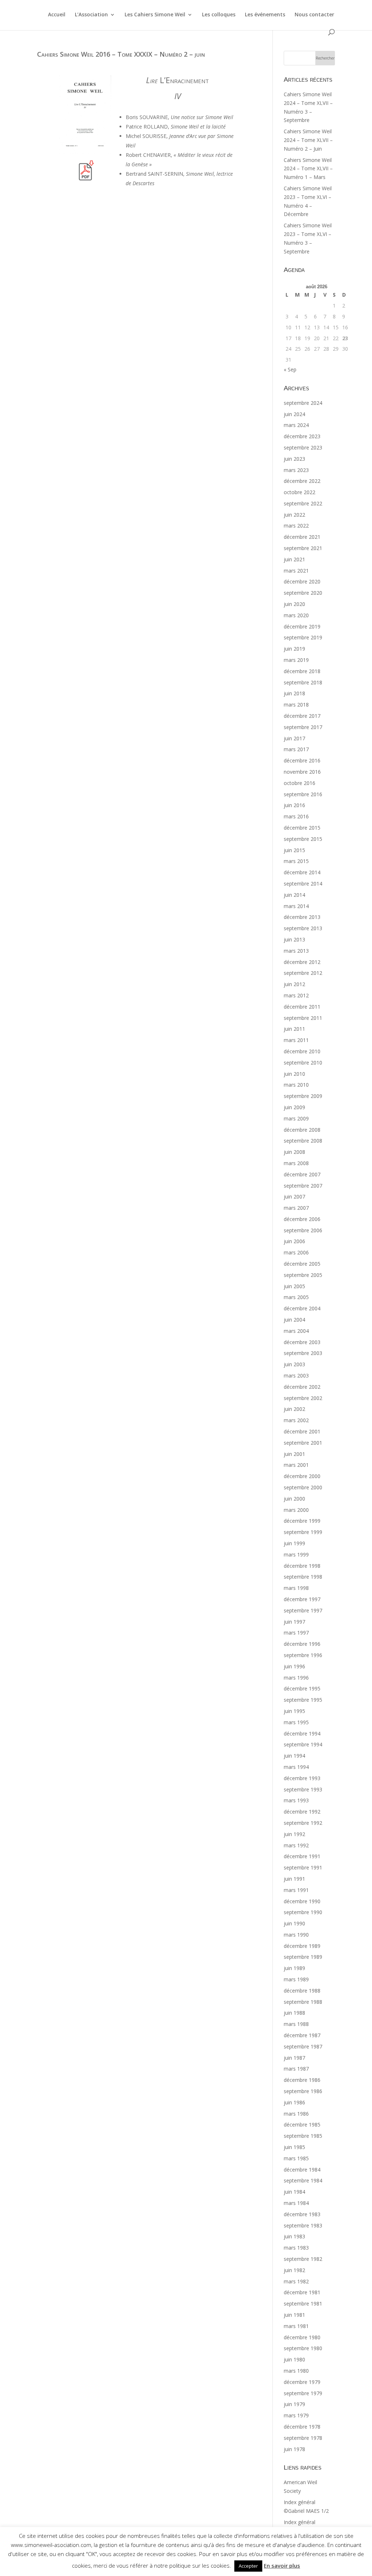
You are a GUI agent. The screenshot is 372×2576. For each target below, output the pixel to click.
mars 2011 (296, 1040)
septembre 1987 (303, 2046)
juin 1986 (294, 2102)
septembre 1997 (303, 1610)
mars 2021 (296, 571)
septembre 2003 (303, 1353)
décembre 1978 (302, 2427)
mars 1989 (296, 1979)
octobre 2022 (300, 492)
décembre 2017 (302, 716)
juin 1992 (294, 1834)
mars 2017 (296, 749)
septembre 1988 (303, 2002)
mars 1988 (296, 2024)
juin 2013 (294, 939)
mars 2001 (296, 1465)
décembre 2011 (302, 1007)
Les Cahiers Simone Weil (155, 15)
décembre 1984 (302, 2170)
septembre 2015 (303, 839)
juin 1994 (294, 1756)
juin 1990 (294, 1923)
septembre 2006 (303, 1230)
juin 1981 (294, 2315)
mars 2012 (296, 995)
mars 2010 (296, 1085)
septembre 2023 (303, 447)
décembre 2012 (302, 962)
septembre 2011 (303, 1018)
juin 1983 (294, 2236)
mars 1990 (296, 1935)
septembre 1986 (303, 2091)
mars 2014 (296, 906)
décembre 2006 (302, 1219)
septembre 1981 (303, 2304)
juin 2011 (294, 1029)
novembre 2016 (302, 772)
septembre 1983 (303, 2225)
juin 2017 (294, 738)
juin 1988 (294, 2013)
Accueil (57, 15)
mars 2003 (296, 1376)
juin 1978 (294, 2449)
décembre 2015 (302, 828)
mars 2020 (296, 615)
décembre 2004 (302, 1308)
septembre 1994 (303, 1744)
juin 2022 (294, 515)
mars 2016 (296, 816)
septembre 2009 (303, 1096)
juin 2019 (294, 649)
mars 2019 (296, 660)
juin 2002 (294, 1409)
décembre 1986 (302, 2080)
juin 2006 (294, 1241)
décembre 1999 (302, 1521)
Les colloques (219, 15)
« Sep (290, 369)
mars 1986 (296, 2114)
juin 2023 (294, 459)
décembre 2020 (302, 581)
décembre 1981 (302, 2292)
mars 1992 (296, 1845)
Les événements (265, 15)
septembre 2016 (303, 794)
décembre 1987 (302, 2035)
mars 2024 (296, 425)
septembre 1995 (303, 1700)
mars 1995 (296, 1722)
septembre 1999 (303, 1532)
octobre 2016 (300, 783)
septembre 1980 (303, 2348)
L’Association (91, 15)
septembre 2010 (303, 1063)
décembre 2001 (302, 1431)
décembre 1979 (302, 2382)
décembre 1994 (302, 1733)
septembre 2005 (303, 1275)
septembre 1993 (303, 1789)
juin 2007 (294, 1197)
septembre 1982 (303, 2259)
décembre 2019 (302, 626)
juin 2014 (294, 895)
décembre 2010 (302, 1051)
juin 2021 (294, 559)
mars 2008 (296, 1163)
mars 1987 (296, 2069)
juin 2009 (294, 1107)
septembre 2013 (303, 928)
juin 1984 (294, 2192)
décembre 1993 (302, 1778)
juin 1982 (294, 2270)
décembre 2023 (302, 436)
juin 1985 (294, 2147)
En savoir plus (282, 2565)
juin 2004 (294, 1320)
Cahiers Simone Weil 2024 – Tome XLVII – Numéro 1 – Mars (308, 169)
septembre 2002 (303, 1398)
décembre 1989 (302, 1946)
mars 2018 (296, 705)
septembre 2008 (303, 1141)
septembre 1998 (303, 1577)
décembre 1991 (302, 1856)
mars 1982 (296, 2281)
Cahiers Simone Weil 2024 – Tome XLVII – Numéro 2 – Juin (308, 140)
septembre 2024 (303, 403)
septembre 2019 (303, 637)
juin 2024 (294, 414)
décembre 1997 (302, 1599)
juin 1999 (294, 1543)
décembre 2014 (302, 872)
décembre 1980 (302, 2337)
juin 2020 (294, 604)
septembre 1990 (303, 1912)
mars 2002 (296, 1420)
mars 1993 (296, 1800)
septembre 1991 (303, 1867)
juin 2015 (294, 850)
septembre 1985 (303, 2136)
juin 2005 (294, 1286)
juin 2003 (294, 1364)
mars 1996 (296, 1678)
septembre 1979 (303, 2393)
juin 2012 (294, 984)
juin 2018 (294, 693)
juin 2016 (294, 805)
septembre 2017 (303, 727)
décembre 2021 (302, 537)
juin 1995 (294, 1711)
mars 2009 (296, 1118)
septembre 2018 (303, 682)
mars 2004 (296, 1331)
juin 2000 (294, 1499)
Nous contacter (314, 15)
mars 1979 (296, 2415)
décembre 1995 (302, 1688)
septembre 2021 (303, 548)
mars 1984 (296, 2203)
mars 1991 (296, 1890)
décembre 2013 (302, 917)
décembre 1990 (302, 1901)
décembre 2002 (302, 1387)
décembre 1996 (302, 1644)
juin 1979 (294, 2404)
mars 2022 (296, 526)
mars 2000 (296, 1510)
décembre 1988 (302, 1991)
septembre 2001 (303, 1443)
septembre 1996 (303, 1655)
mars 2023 (296, 470)
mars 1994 (296, 1767)
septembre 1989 (303, 1957)
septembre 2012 (303, 973)
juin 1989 (294, 1968)
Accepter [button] (248, 2566)
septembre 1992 (303, 1823)
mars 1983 (296, 2248)
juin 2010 (294, 1074)
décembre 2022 (302, 481)
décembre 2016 (302, 760)
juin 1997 (294, 1622)
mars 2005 (296, 1297)
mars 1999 (296, 1554)
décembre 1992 (302, 1812)
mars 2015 (296, 861)
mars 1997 (296, 1633)
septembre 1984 (303, 2180)
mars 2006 (296, 1252)
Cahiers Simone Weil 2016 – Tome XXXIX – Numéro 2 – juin (121, 54)
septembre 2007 (303, 1186)
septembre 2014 (303, 884)
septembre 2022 (303, 503)
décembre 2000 (302, 1476)
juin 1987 (294, 2058)
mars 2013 (296, 951)
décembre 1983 (302, 2214)
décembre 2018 (302, 671)
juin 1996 (294, 1666)
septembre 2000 (303, 1487)
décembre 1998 (302, 1566)
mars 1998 (296, 1588)
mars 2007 (296, 1208)
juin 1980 (294, 2359)
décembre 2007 (302, 1174)
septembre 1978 (303, 2438)
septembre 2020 (303, 593)
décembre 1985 (302, 2125)
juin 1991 (294, 1879)
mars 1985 (296, 2158)
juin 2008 (294, 1152)
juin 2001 (294, 1454)
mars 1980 (296, 2371)
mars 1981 (296, 2326)
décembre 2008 (302, 1130)
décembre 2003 (302, 1342)
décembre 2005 (302, 1264)
